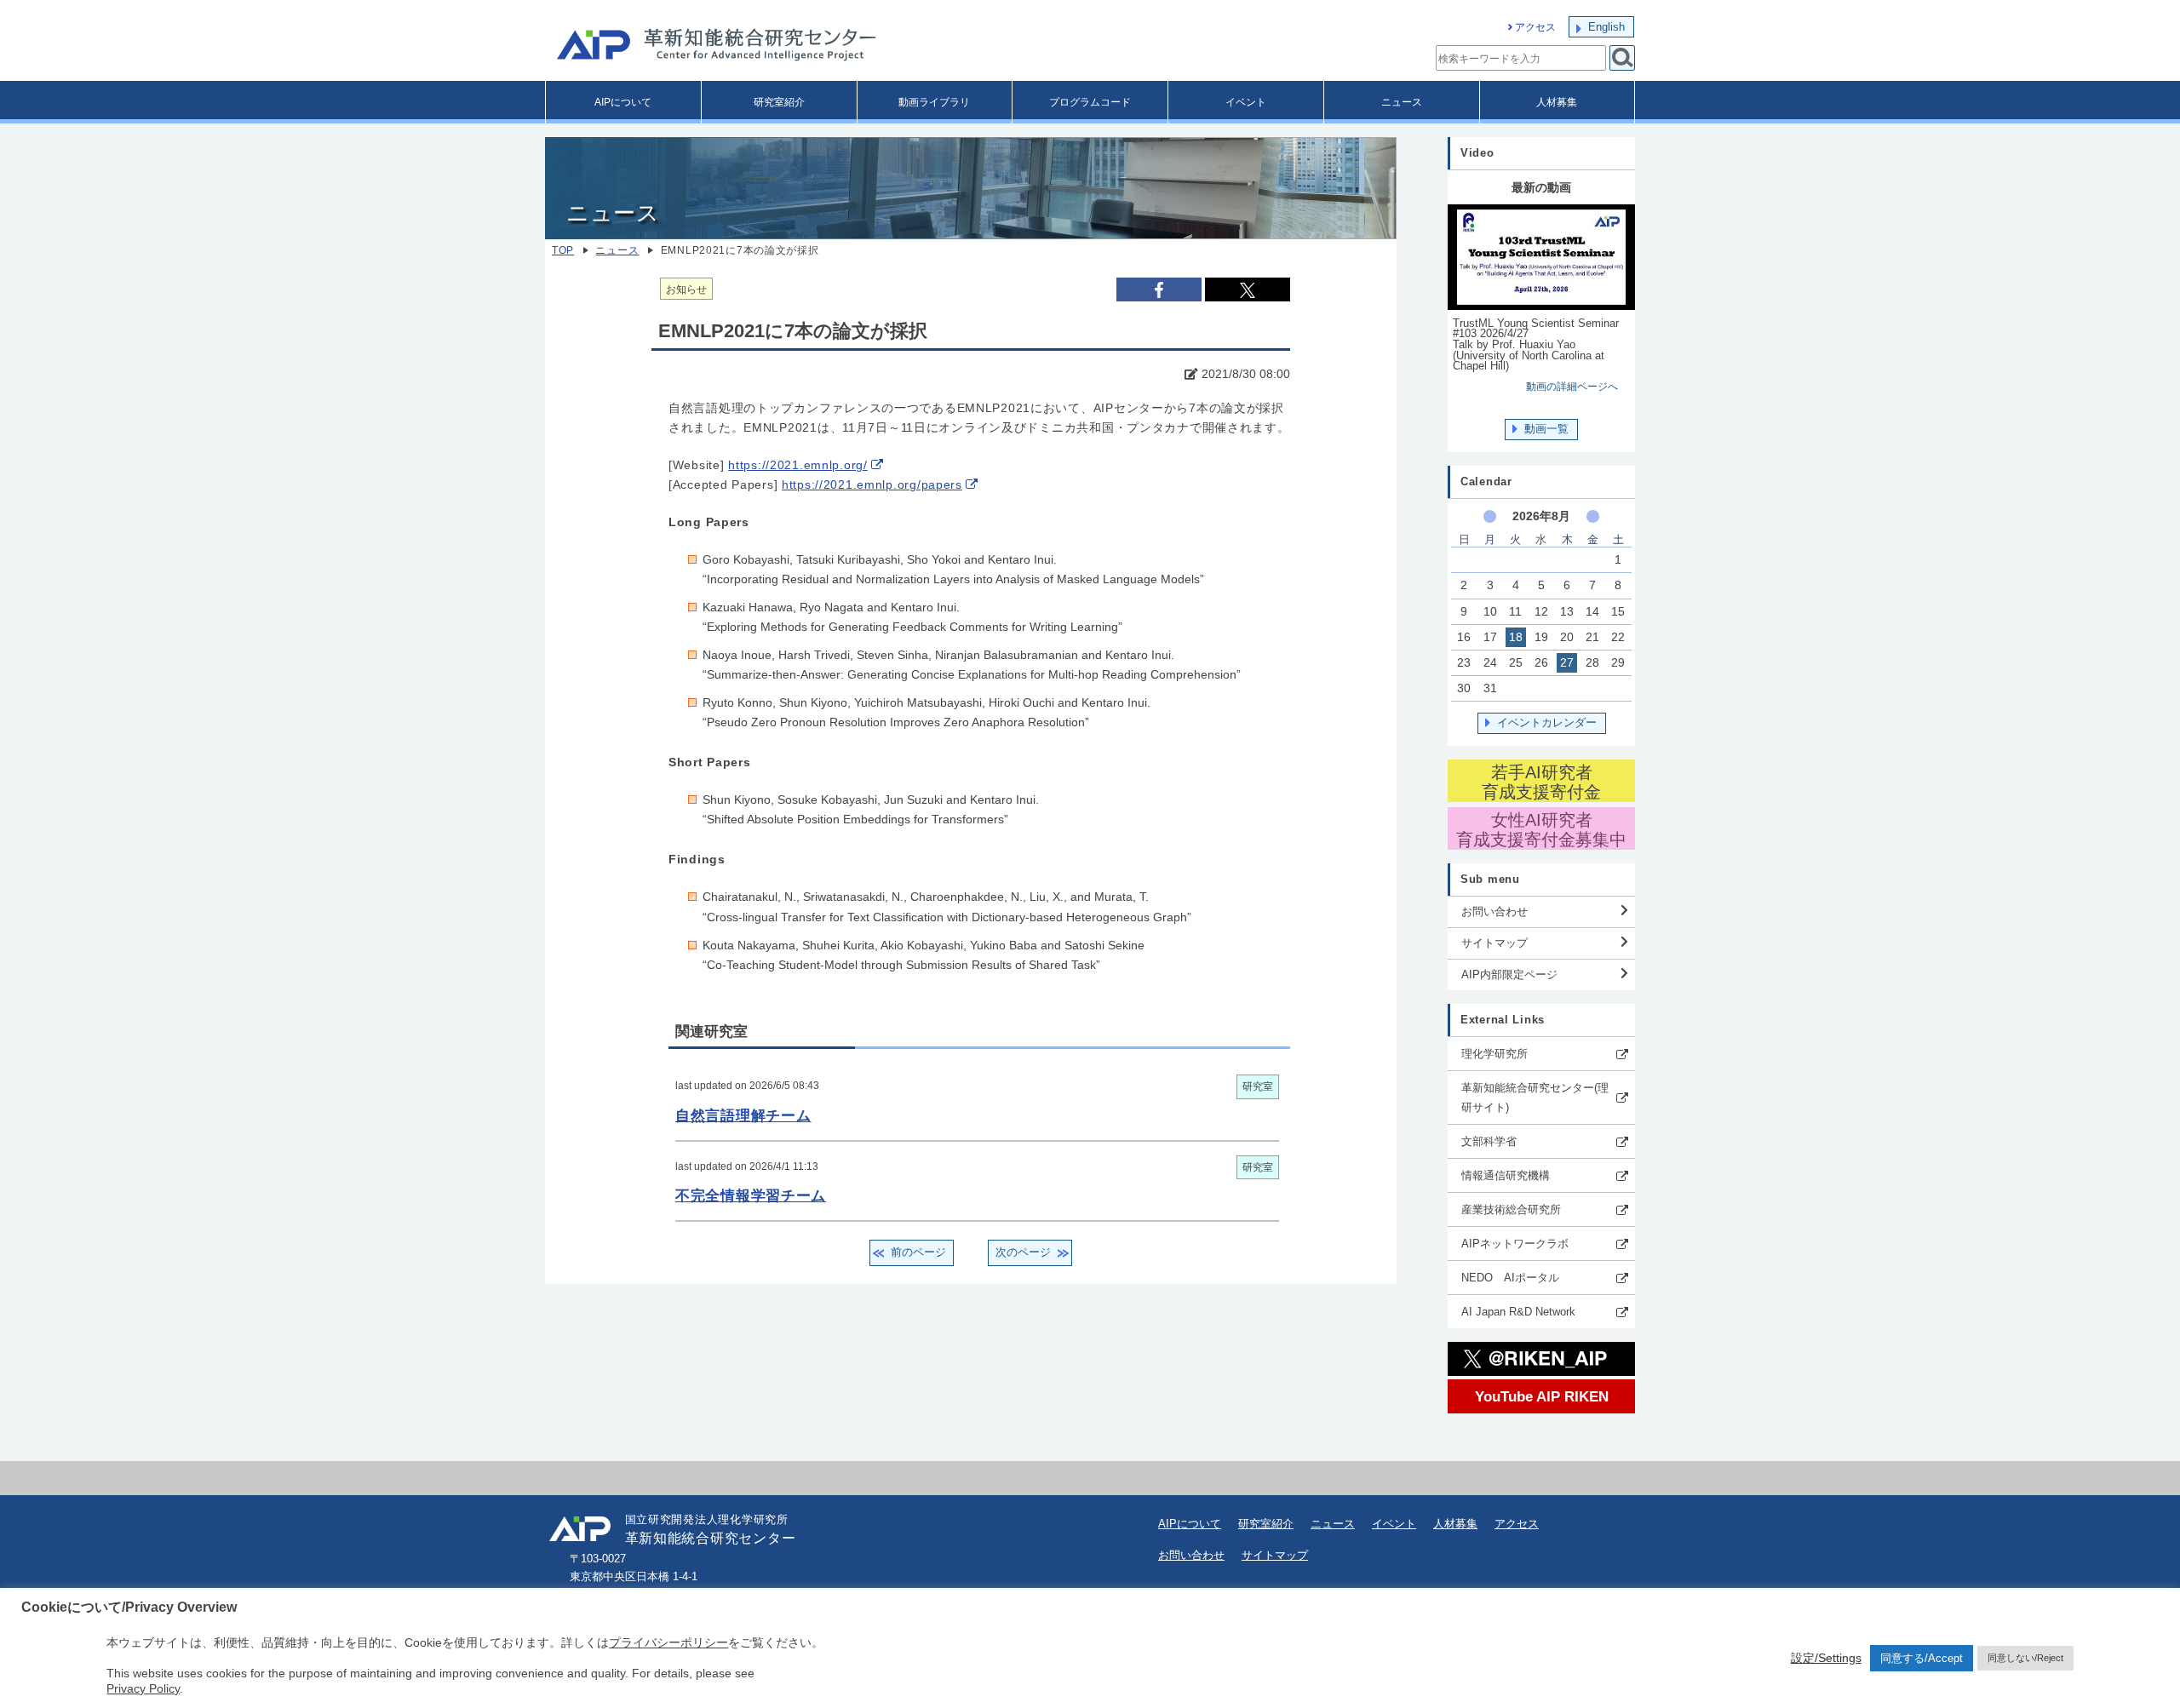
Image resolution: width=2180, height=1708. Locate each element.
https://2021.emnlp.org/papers (872, 485)
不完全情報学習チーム (751, 1195)
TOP (563, 250)
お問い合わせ (1494, 911)
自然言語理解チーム (743, 1115)
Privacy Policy (143, 1688)
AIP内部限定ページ (1509, 974)
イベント (1246, 102)
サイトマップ (1494, 943)
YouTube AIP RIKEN (1542, 1396)
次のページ (1023, 1252)
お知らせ (686, 289)
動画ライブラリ (934, 102)
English (1606, 27)
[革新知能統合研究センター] (792, 47)
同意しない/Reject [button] (2025, 1658)
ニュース (1402, 102)
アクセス (1535, 27)
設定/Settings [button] (1826, 1658)
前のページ (918, 1252)
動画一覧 (1546, 429)
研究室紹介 (779, 102)
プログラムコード (1090, 102)
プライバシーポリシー (668, 1642)
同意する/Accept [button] (1922, 1658)
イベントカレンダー (1547, 722)
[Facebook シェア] (1159, 289)
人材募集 (1557, 102)
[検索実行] (1622, 58)
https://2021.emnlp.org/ (798, 465)
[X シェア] (1248, 289)
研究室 (1258, 1086)
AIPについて (623, 102)
